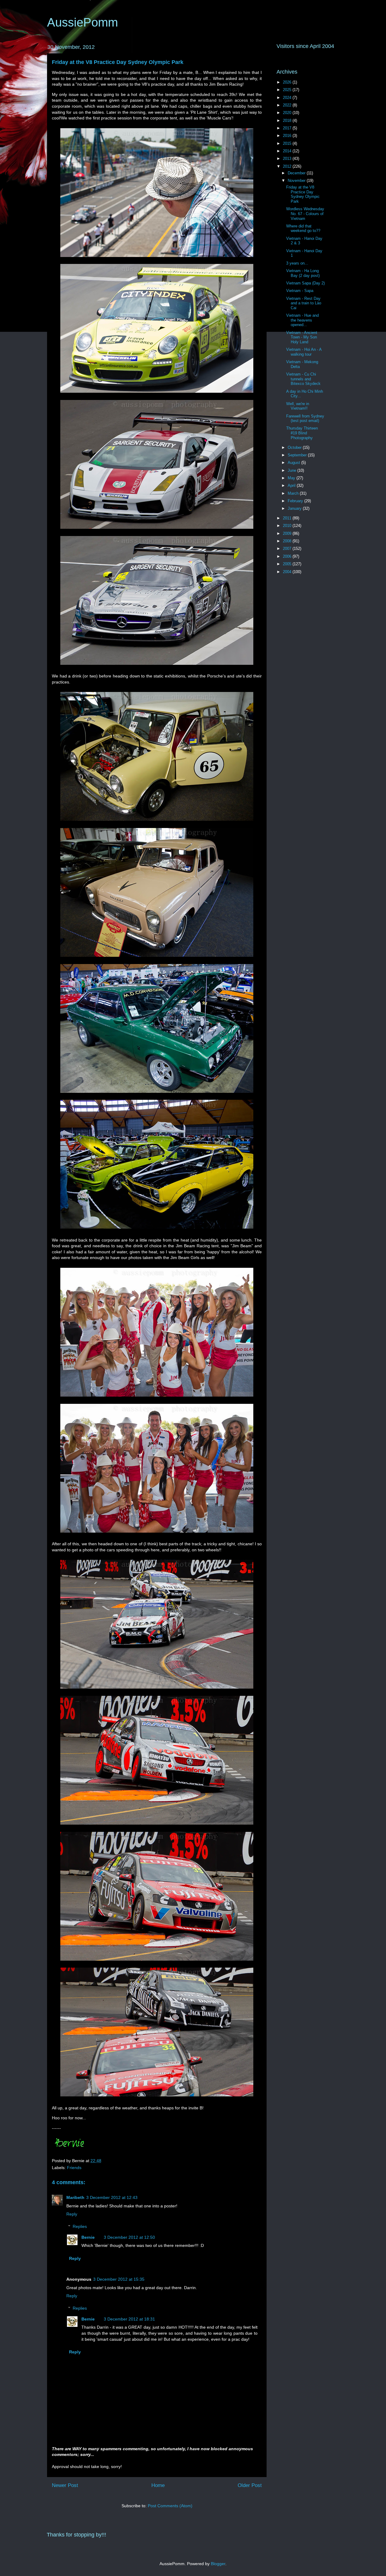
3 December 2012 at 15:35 (119, 2279)
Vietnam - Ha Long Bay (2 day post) (303, 273)
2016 (288, 136)
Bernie (88, 2237)
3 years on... (297, 263)
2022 (288, 105)
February (296, 501)
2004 (288, 572)
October (295, 447)
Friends (74, 2168)
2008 (288, 541)
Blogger (218, 2564)
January (295, 508)
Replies (80, 2226)
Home (158, 2485)
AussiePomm (82, 22)
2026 (288, 82)
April (292, 485)
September (298, 455)
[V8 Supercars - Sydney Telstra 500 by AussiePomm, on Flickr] (157, 258)
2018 (288, 121)
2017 (288, 128)
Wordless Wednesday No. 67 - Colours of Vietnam (305, 214)
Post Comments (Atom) (170, 2506)
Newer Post (65, 2485)
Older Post (250, 2485)
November (297, 181)
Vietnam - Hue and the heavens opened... (302, 320)
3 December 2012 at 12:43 (112, 2197)
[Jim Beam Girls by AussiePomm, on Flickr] (157, 1398)
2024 (288, 98)
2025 (288, 90)
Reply (72, 2214)
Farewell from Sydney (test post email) (305, 419)
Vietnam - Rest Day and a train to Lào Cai (304, 303)
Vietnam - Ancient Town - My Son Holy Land (302, 337)
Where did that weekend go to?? (303, 228)
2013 (288, 159)
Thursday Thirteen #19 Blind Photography (302, 433)
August (294, 463)
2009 (288, 533)
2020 (288, 113)
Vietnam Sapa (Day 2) (305, 283)
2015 (288, 143)
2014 (288, 151)
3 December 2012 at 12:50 (129, 2237)
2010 (288, 526)
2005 (288, 564)
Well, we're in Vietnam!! (298, 406)
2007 (288, 549)
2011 (288, 518)
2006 (288, 556)
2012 (288, 166)
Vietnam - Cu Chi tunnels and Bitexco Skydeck (303, 379)
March (294, 493)
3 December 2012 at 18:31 (129, 2319)
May (292, 478)
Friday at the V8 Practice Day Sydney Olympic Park (118, 62)
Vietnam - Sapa (300, 291)
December (297, 173)
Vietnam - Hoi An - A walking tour (304, 352)
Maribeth (75, 2197)
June (293, 470)
